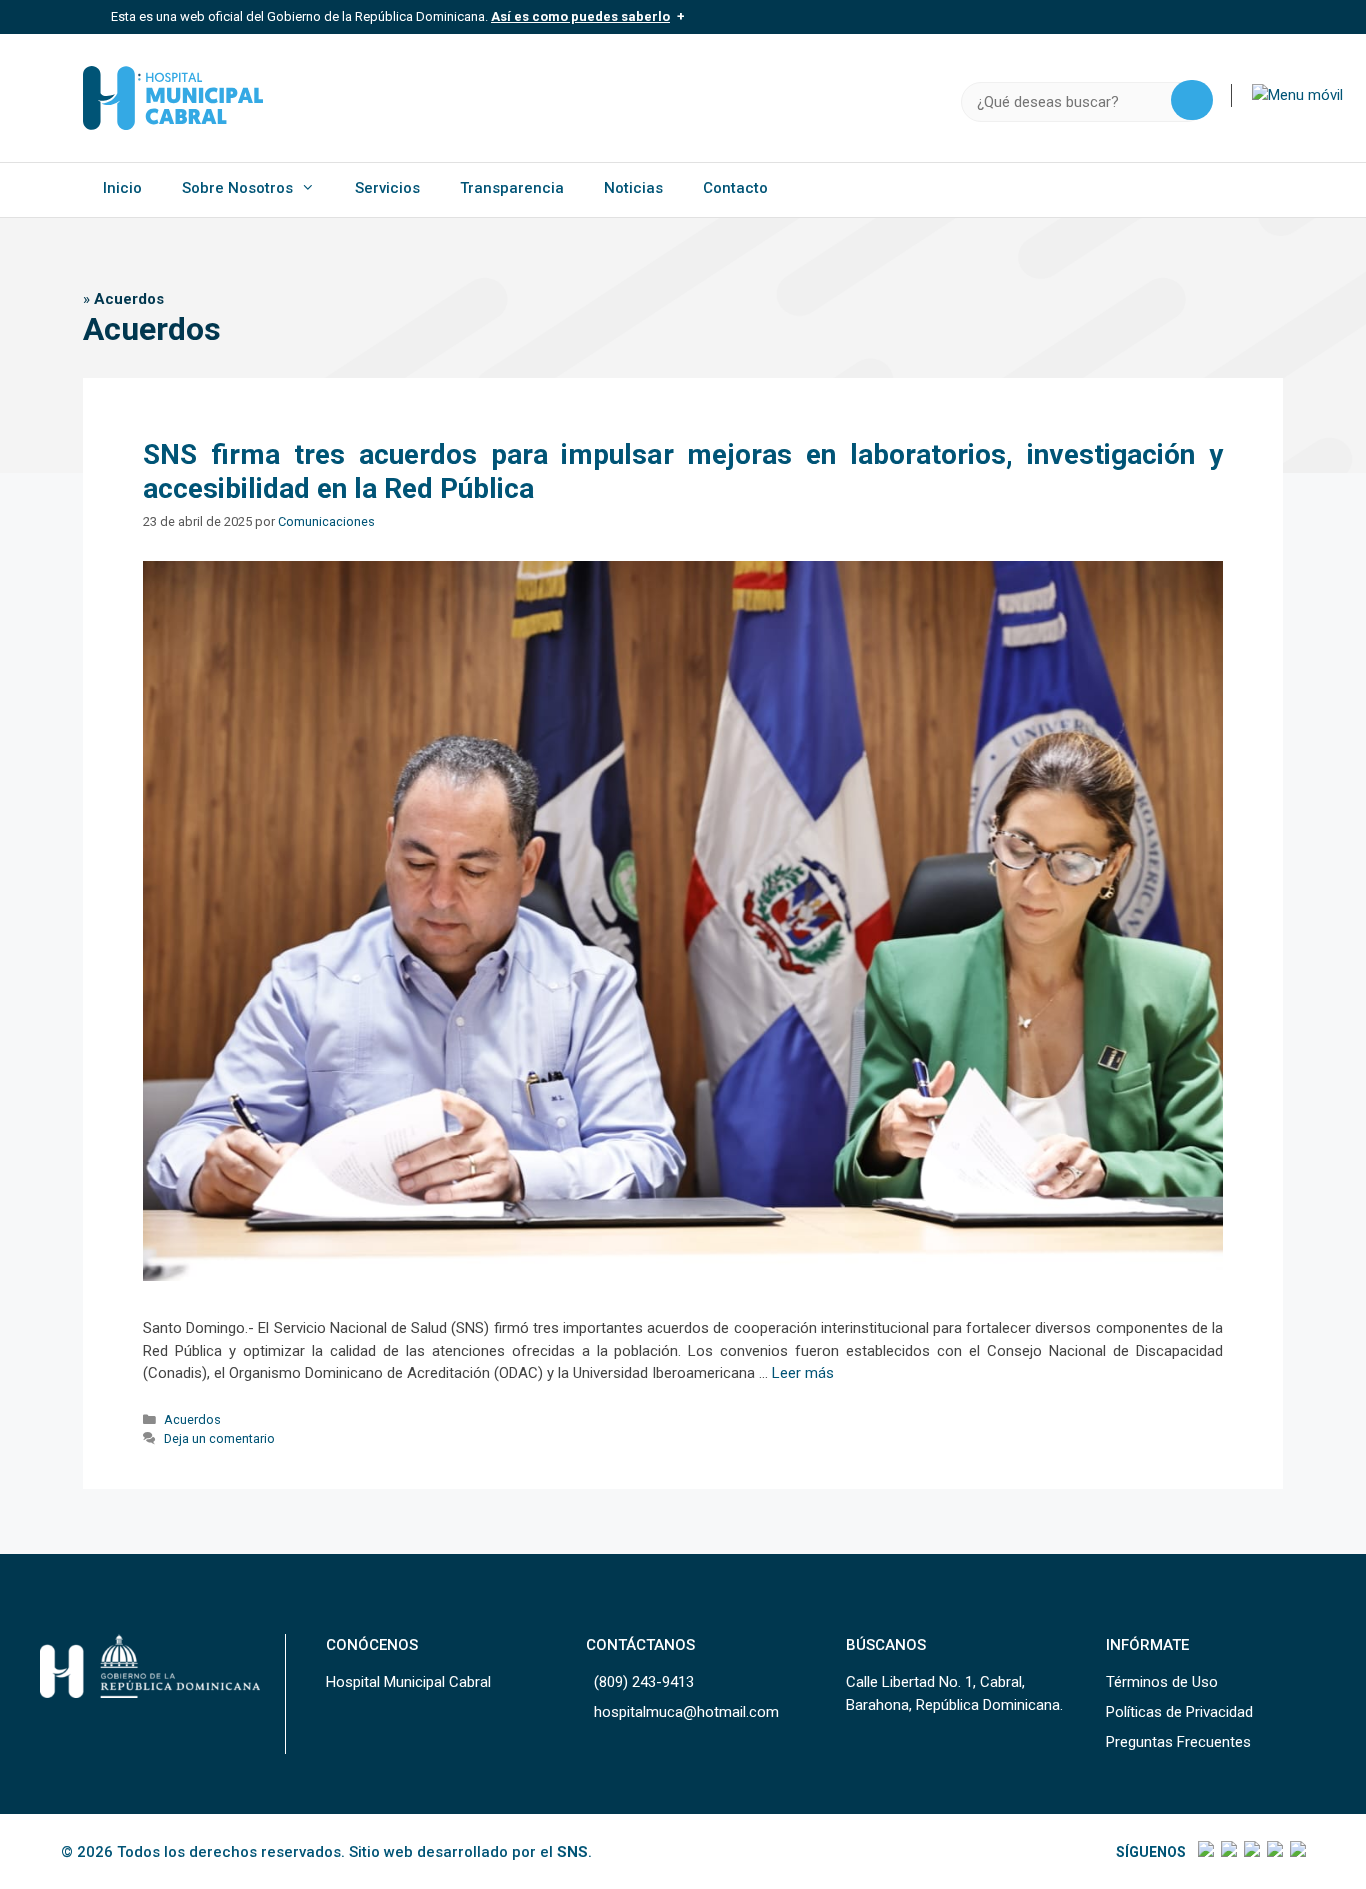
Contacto (735, 188)
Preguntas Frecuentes (1178, 1742)
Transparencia (512, 188)
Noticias (633, 188)
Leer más (803, 1373)
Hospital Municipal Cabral (408, 1682)
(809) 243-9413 (644, 1682)
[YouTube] (1296, 1852)
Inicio (122, 188)
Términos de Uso (1162, 1682)
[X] (1227, 1852)
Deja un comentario (219, 1438)
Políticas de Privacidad (1179, 1712)
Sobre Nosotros (237, 188)
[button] (1297, 95)
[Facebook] (1204, 1852)
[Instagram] (1250, 1852)
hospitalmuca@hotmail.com (686, 1712)
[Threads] (1273, 1852)
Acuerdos (192, 1419)
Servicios (387, 188)
